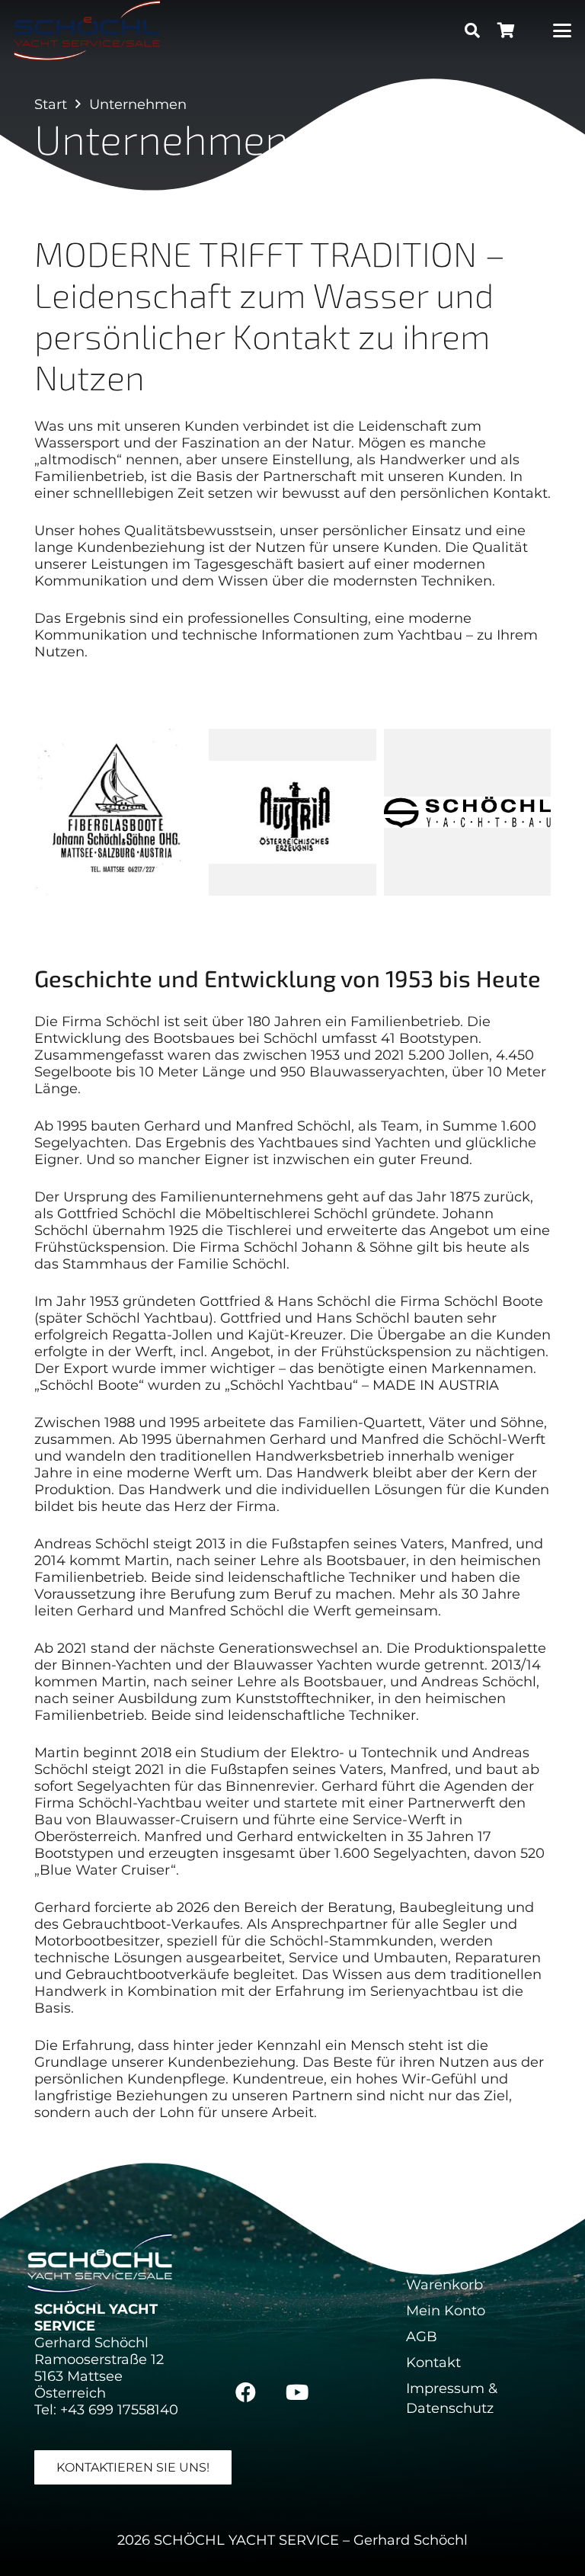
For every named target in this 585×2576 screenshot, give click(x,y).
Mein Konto (446, 2311)
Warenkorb (444, 2285)
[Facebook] (246, 2392)
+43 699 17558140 (119, 2410)
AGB (422, 2337)
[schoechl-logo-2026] (87, 30)
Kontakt (433, 2363)
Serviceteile (446, 2259)
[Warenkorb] (506, 30)
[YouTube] (297, 2392)
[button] (472, 30)
